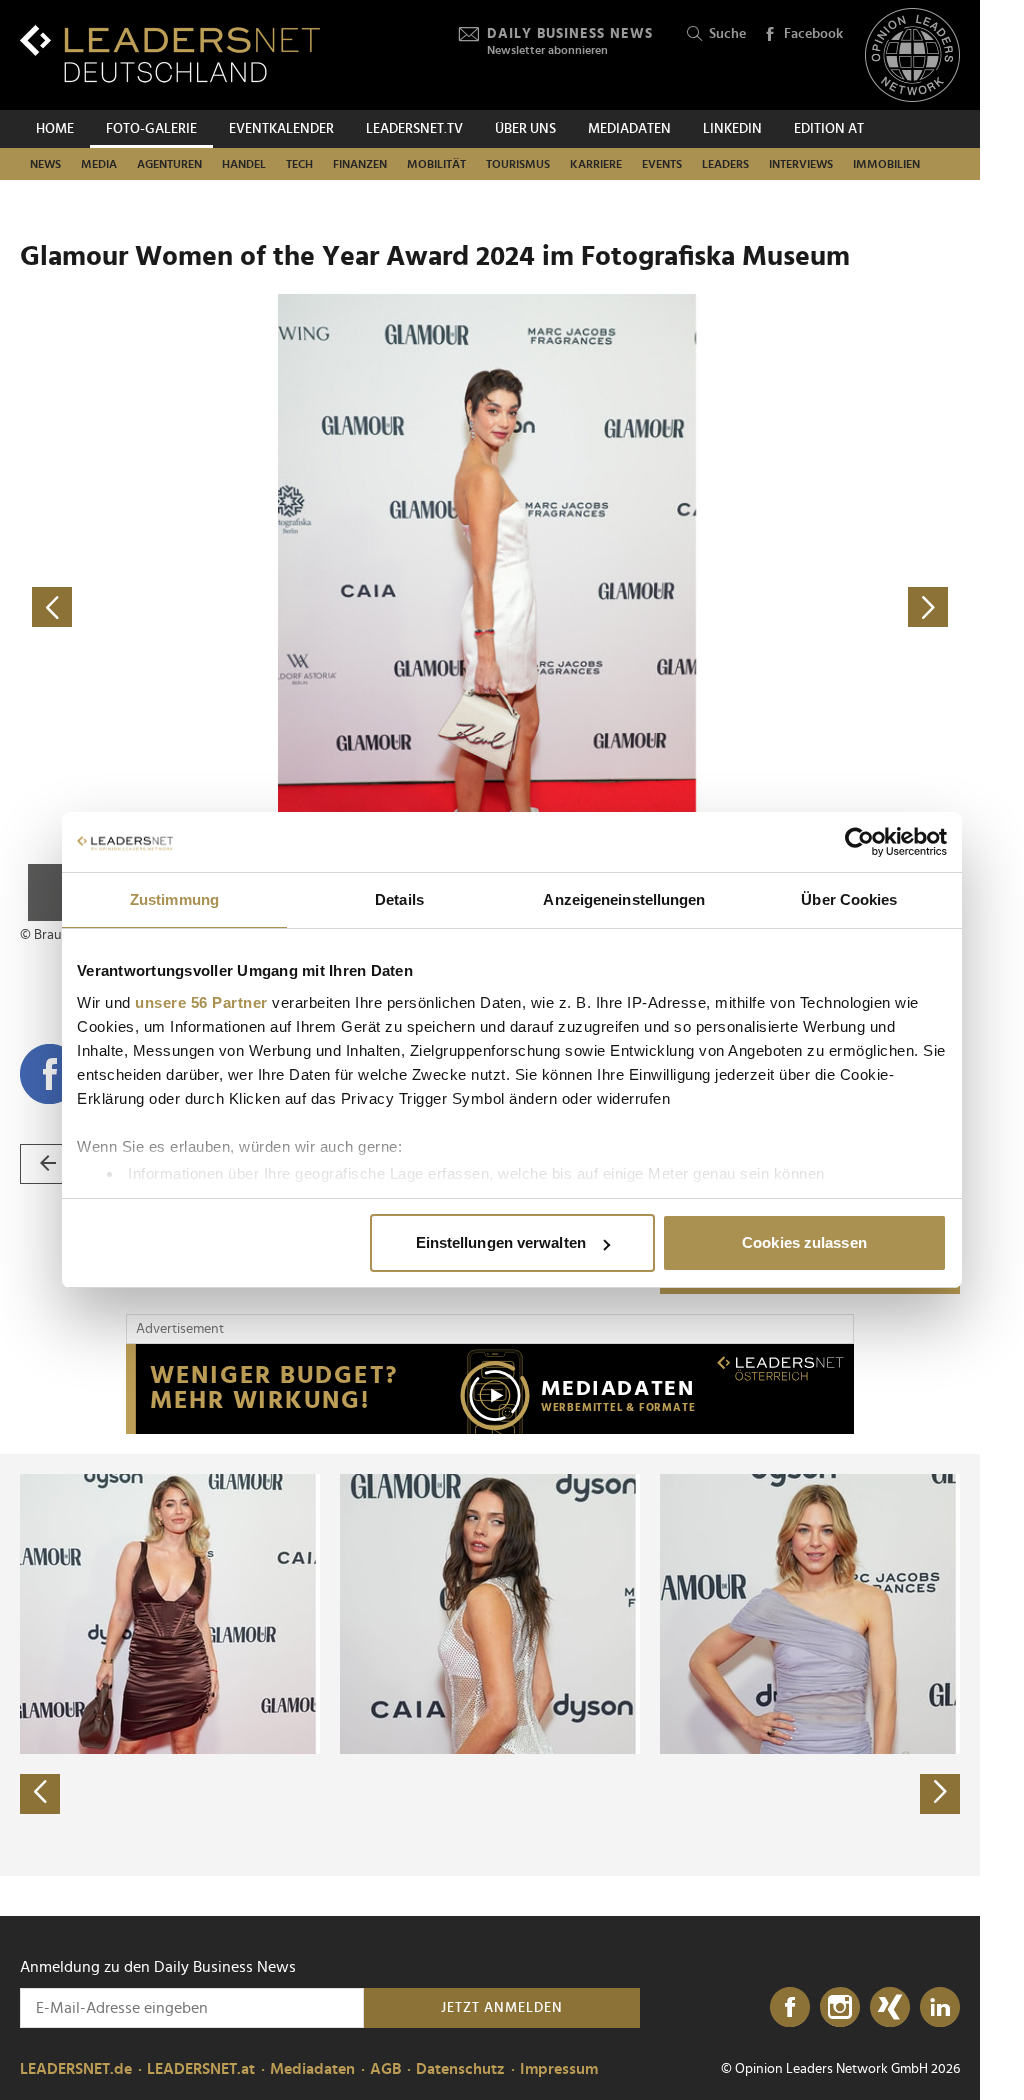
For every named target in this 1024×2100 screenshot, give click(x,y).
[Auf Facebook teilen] (50, 1074)
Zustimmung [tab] (174, 899)
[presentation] (40, 1794)
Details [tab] (399, 899)
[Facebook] (790, 2008)
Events (662, 164)
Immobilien (886, 164)
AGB (385, 2069)
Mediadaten (629, 129)
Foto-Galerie (151, 129)
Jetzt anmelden (502, 2008)
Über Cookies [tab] (849, 899)
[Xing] (890, 2008)
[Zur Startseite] (170, 53)
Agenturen (169, 164)
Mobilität (436, 164)
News (45, 164)
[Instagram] (840, 2008)
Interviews (801, 164)
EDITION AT (829, 129)
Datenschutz (460, 2069)
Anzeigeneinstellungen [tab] (624, 899)
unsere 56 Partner (201, 1002)
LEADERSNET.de (76, 2069)
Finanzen (360, 164)
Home (55, 129)
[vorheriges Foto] (255, 607)
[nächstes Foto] (725, 607)
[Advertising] (490, 1389)
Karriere (596, 164)
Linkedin (732, 129)
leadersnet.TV (414, 129)
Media (99, 164)
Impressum (559, 2069)
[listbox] (490, 1665)
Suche (727, 34)
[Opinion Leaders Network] (912, 55)
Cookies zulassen (804, 1242)
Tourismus (518, 164)
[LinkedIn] (940, 2008)
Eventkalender (281, 129)
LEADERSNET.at (201, 2069)
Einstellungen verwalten (501, 1242)
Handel (244, 164)
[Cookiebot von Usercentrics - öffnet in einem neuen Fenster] (859, 842)
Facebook (813, 34)
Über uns (525, 129)
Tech (299, 164)
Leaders (725, 164)
